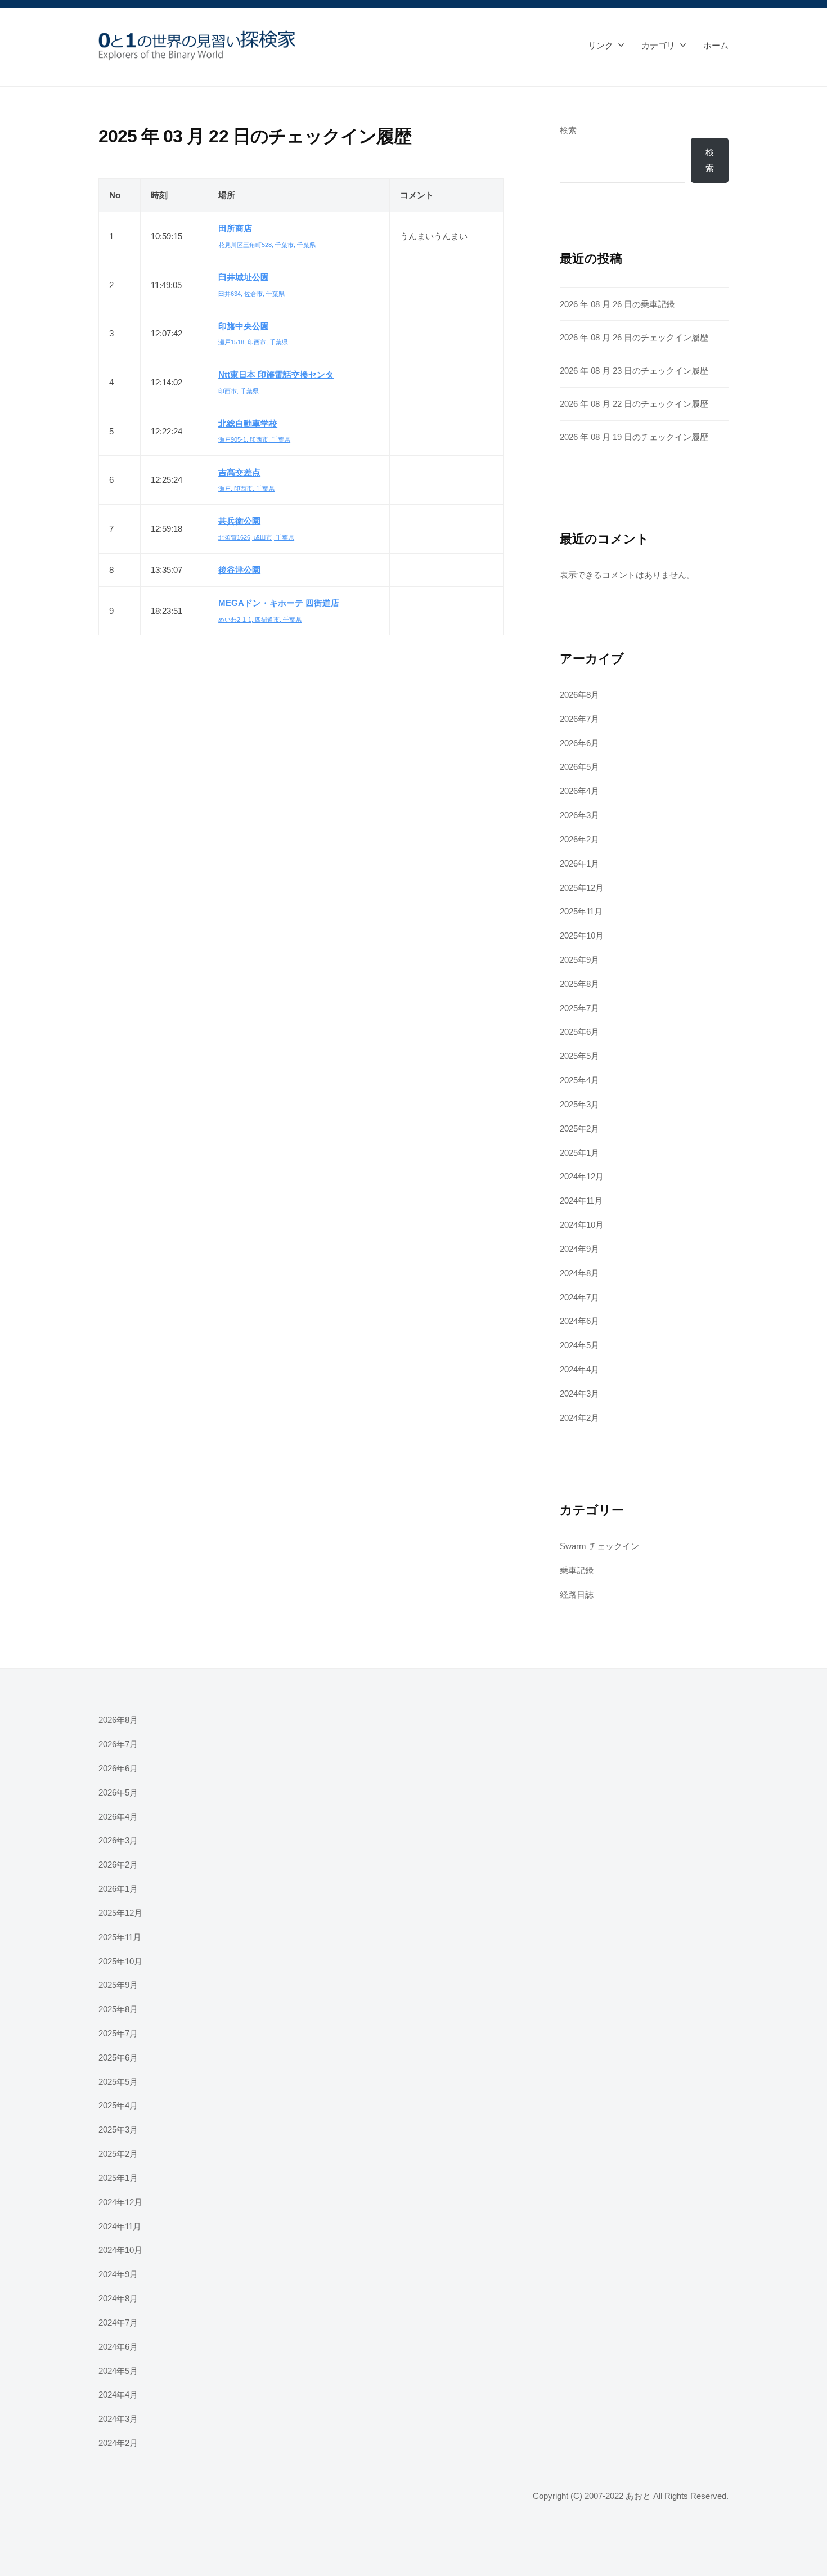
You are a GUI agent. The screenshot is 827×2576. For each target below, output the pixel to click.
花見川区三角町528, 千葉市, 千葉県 (267, 245)
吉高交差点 (239, 472)
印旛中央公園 (244, 326)
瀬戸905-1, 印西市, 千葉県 (254, 439)
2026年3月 (579, 815)
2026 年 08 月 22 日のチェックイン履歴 (634, 404)
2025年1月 (579, 1153)
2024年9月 (579, 1249)
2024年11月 (581, 1201)
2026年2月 (579, 839)
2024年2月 (579, 1418)
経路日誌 (577, 1594)
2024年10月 (582, 1225)
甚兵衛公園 (239, 521)
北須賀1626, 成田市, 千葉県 (256, 537)
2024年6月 (579, 1321)
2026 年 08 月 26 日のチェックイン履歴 (634, 337)
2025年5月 (579, 1056)
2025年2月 (579, 1128)
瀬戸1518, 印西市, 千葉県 (253, 342)
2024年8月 (579, 1273)
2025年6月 (579, 1032)
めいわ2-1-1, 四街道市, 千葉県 (260, 620)
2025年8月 (579, 984)
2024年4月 (579, 1369)
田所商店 (235, 228)
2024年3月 (579, 1394)
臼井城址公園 (244, 277)
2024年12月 (582, 1176)
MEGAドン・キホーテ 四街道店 (279, 603)
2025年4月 (579, 1080)
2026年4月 (579, 791)
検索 (568, 130)
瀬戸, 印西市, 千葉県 (246, 488)
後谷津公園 (239, 570)
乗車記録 (577, 1570)
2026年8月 (579, 695)
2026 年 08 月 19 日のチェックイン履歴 (634, 437)
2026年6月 (579, 743)
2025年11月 (581, 911)
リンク (601, 45)
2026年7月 (579, 719)
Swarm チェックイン (599, 1546)
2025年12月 (582, 888)
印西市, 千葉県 (239, 391)
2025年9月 (579, 960)
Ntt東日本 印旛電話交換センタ (276, 374)
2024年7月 (579, 1297)
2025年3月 (579, 1104)
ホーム (716, 45)
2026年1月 (579, 863)
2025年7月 (579, 1008)
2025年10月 (582, 935)
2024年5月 (579, 1345)
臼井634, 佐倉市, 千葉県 (251, 294)
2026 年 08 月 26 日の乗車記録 (617, 304)
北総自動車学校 (248, 423)
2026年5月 (579, 767)
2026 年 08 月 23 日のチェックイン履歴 (634, 371)
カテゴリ (658, 45)
